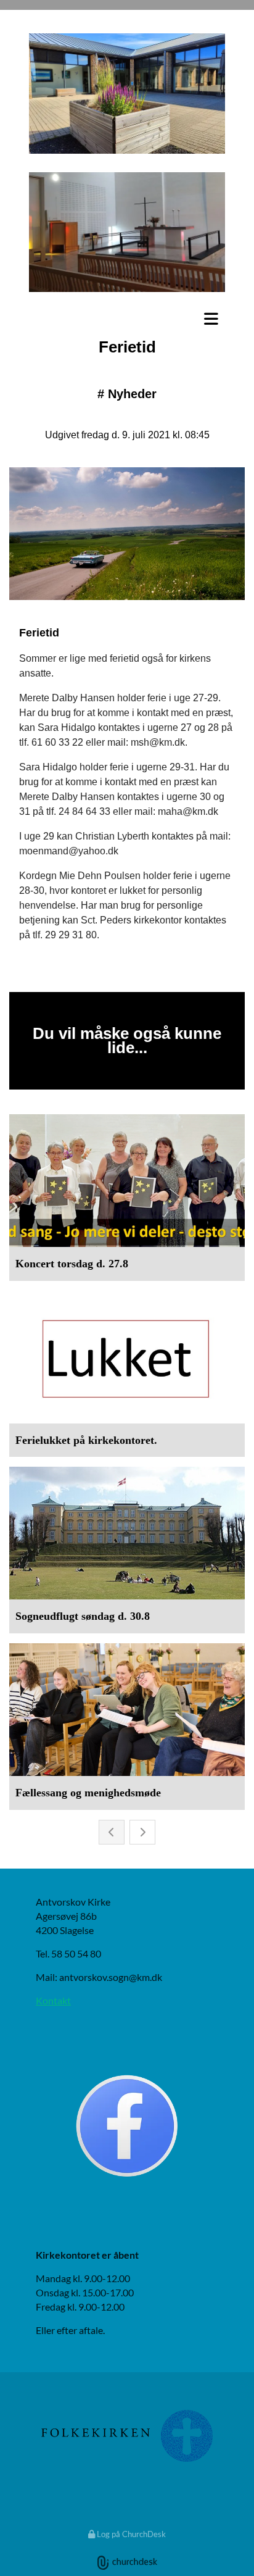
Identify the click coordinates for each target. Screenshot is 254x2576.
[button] (127, 319)
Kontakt (53, 2000)
